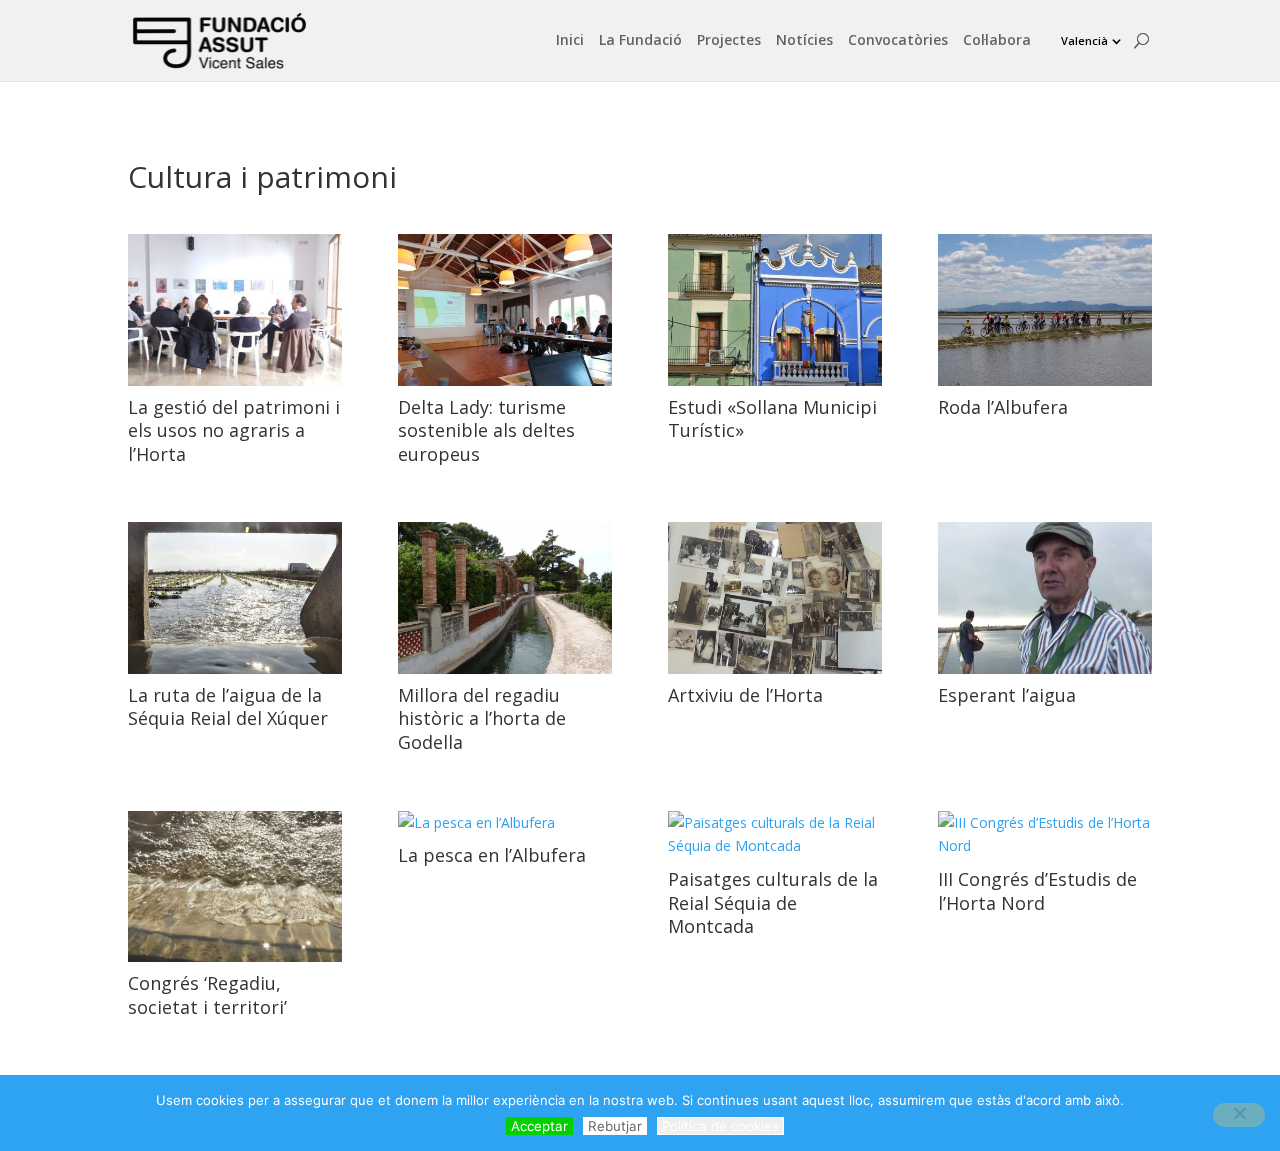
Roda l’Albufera (1003, 407)
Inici (570, 41)
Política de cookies (720, 1126)
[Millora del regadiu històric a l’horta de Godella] (505, 598)
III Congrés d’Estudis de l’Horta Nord (1037, 890)
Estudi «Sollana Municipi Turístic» (772, 418)
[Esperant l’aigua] (1045, 598)
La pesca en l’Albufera (492, 855)
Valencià (1084, 40)
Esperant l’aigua (1007, 695)
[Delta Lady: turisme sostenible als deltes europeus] (505, 310)
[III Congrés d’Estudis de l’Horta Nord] (1045, 835)
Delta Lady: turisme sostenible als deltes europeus (486, 430)
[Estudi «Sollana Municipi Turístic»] (775, 310)
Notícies (804, 41)
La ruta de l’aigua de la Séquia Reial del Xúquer (228, 706)
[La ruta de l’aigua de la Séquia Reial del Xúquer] (235, 598)
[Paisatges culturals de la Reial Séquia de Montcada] (775, 835)
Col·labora (997, 41)
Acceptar (539, 1126)
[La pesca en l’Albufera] (505, 823)
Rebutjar (615, 1126)
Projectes (729, 41)
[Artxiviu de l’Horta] (775, 598)
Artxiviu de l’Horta (745, 695)
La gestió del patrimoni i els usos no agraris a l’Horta (234, 430)
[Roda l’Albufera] (1045, 310)
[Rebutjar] (1239, 1115)
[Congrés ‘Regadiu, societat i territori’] (235, 887)
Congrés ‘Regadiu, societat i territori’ (207, 994)
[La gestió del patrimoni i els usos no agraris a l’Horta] (235, 310)
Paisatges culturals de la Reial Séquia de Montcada (773, 902)
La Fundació (640, 41)
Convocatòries (898, 41)
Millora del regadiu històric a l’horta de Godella (482, 718)
